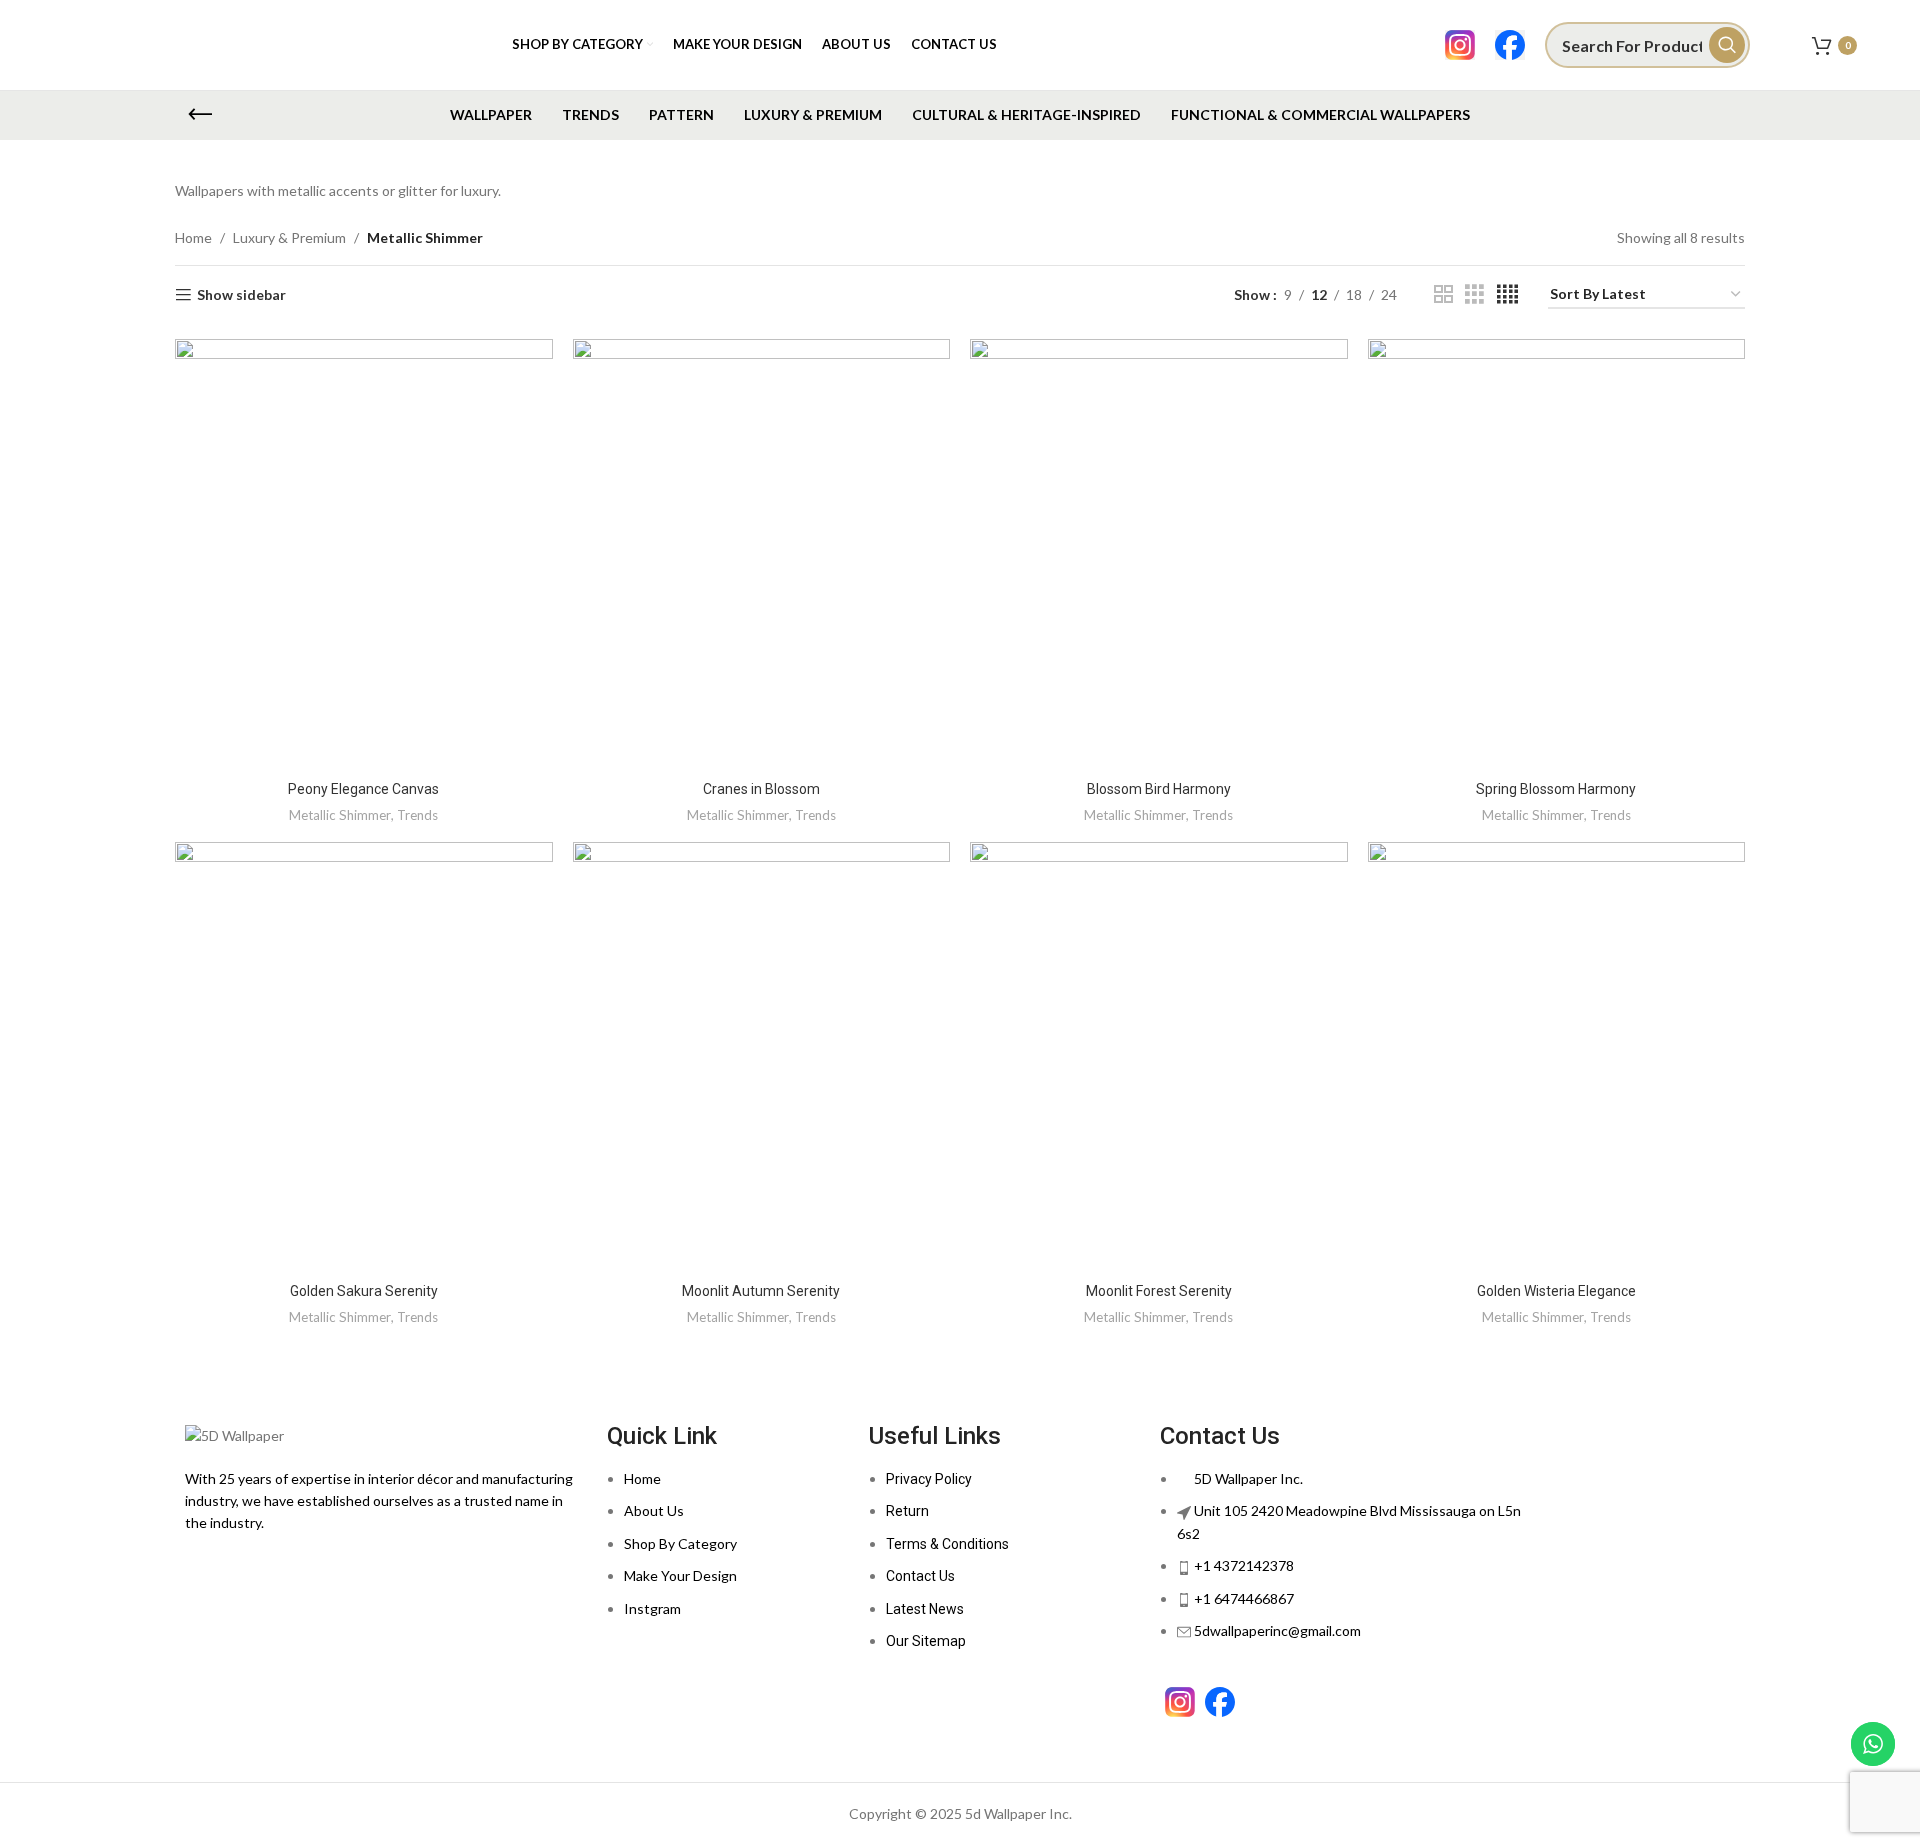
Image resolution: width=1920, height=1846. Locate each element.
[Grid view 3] (1474, 294)
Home (193, 237)
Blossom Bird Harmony (1159, 789)
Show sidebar (241, 295)
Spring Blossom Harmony (1556, 789)
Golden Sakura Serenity (364, 1291)
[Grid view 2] (1443, 294)
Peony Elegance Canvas (363, 789)
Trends (417, 815)
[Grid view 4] (1507, 294)
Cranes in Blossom (761, 789)
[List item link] (728, 1554)
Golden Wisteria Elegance (1556, 1291)
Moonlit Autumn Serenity (761, 1291)
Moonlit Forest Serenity (1159, 1291)
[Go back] (200, 115)
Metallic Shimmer (340, 815)
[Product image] (1557, 1057)
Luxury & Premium (289, 237)
